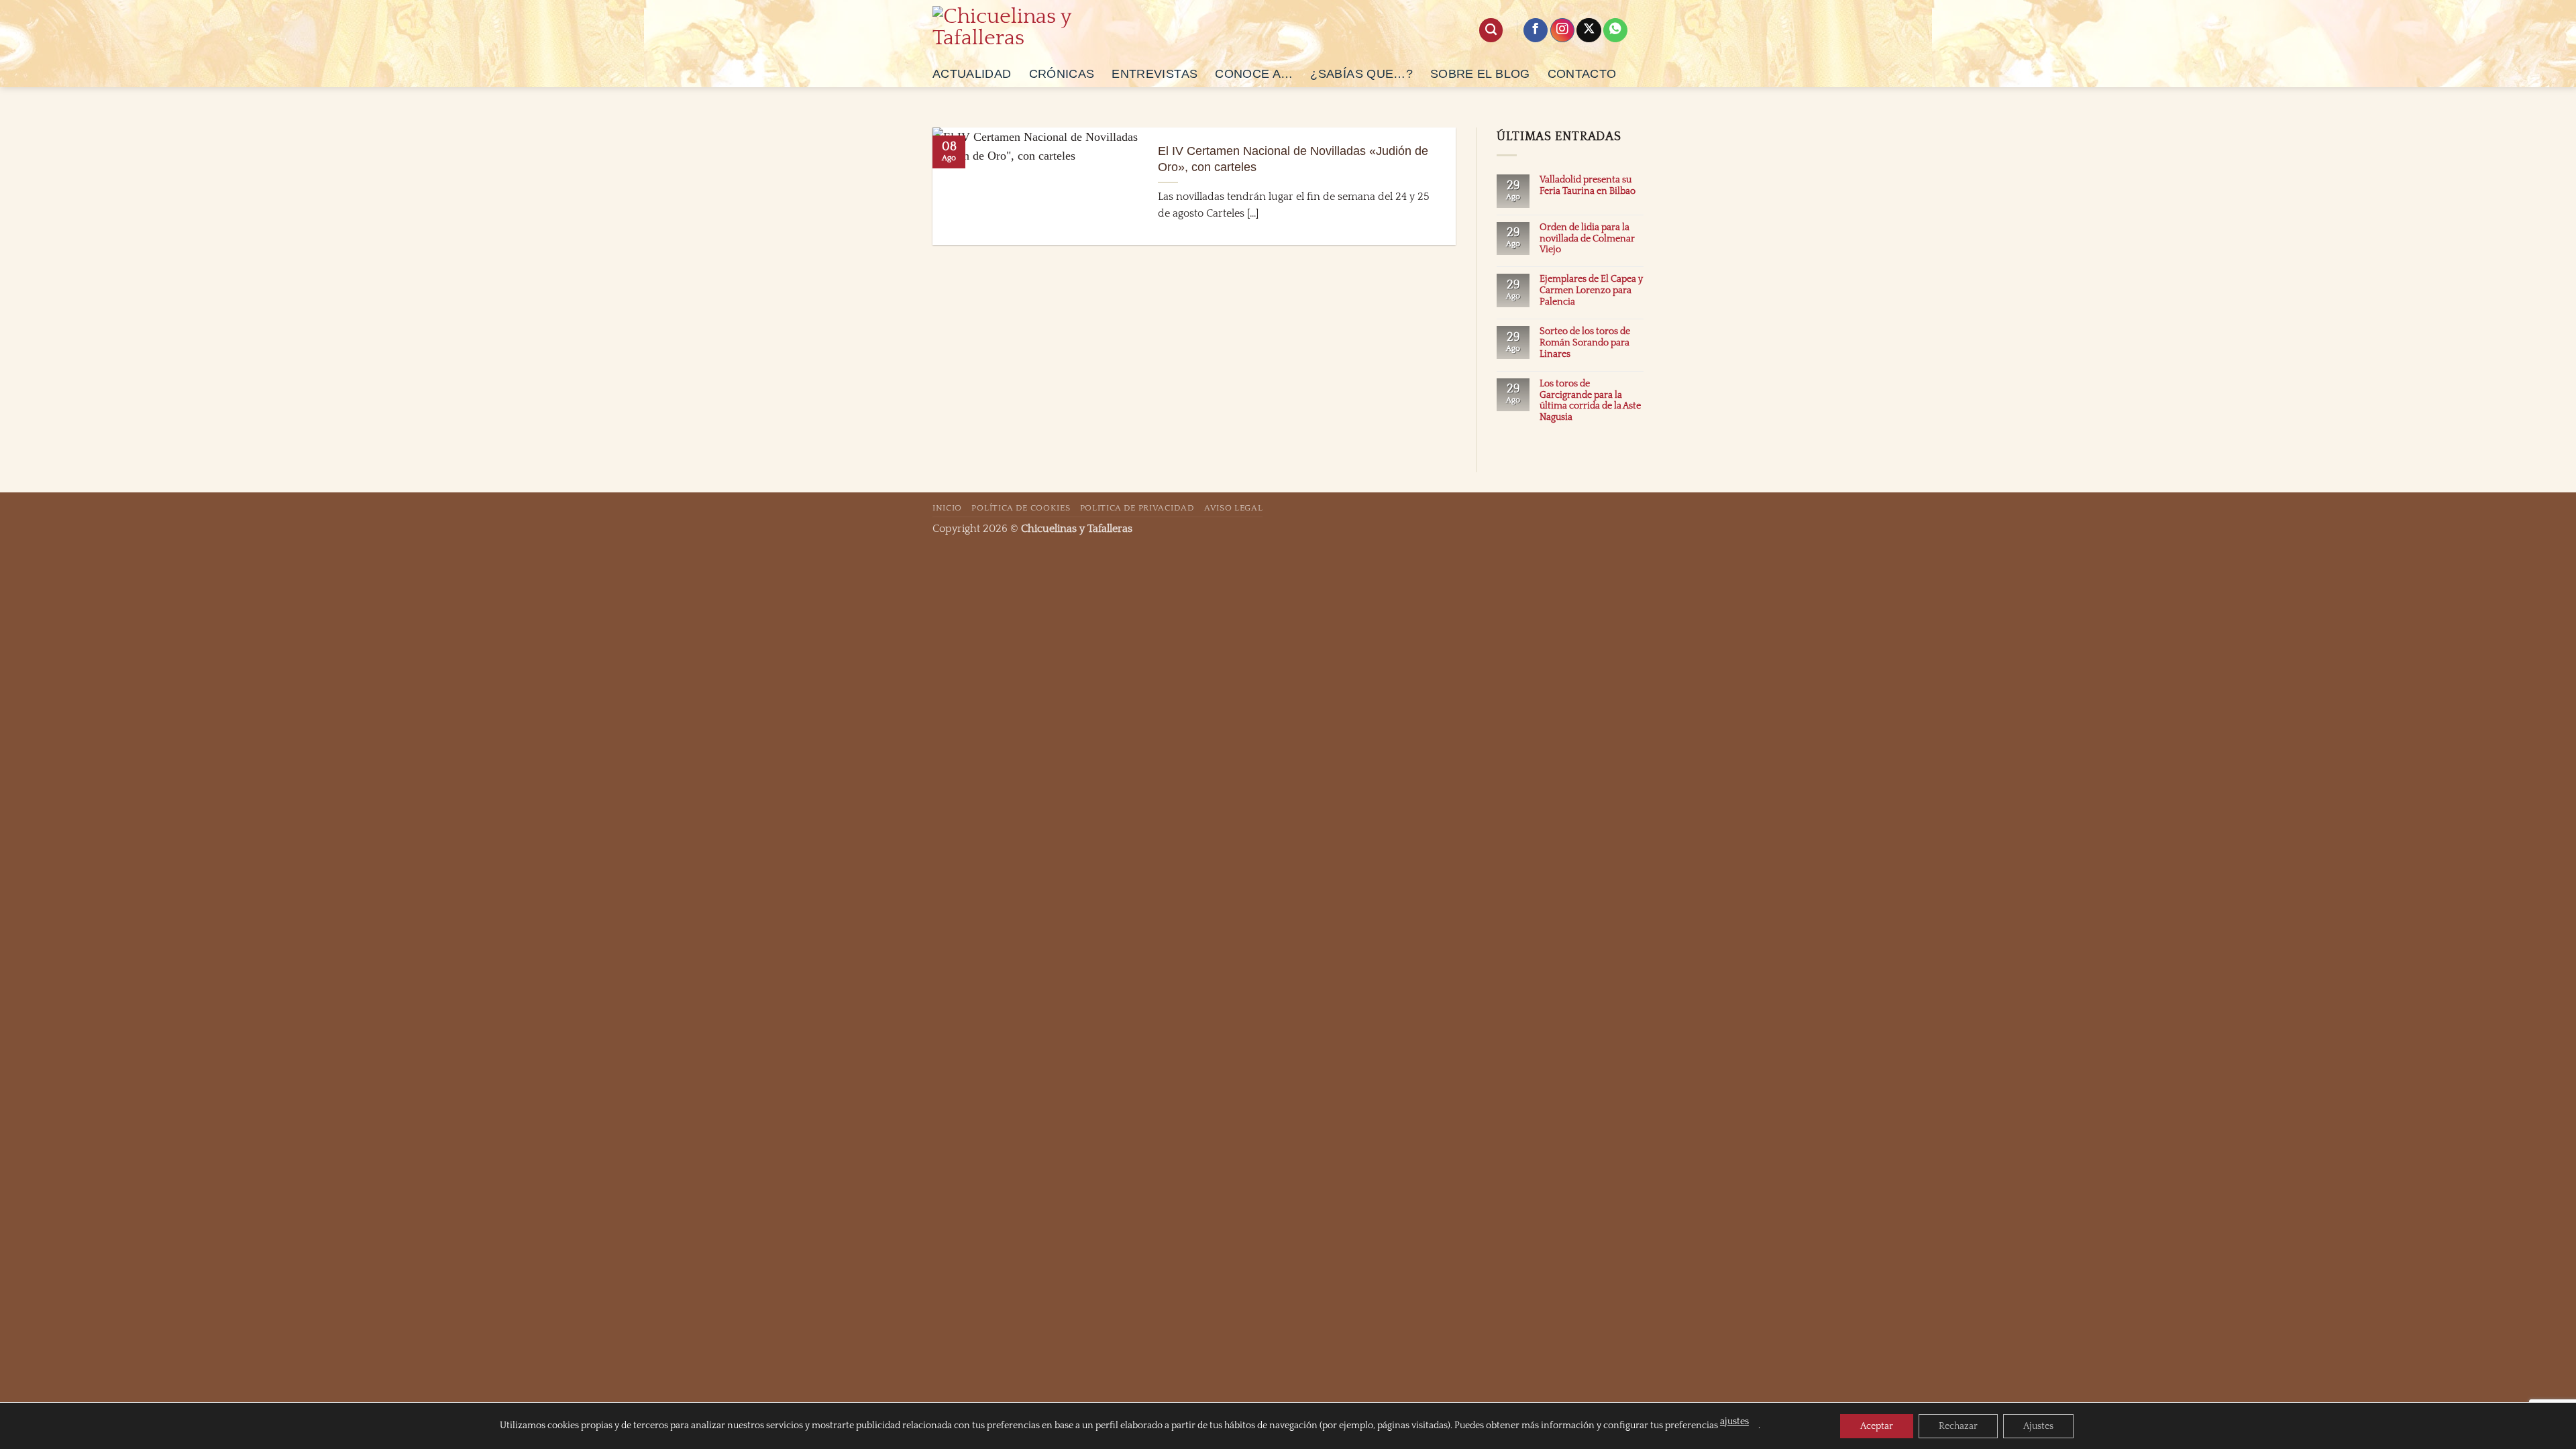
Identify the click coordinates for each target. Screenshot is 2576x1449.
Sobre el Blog (1480, 74)
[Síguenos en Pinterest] (1615, 31)
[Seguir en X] (1589, 31)
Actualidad (972, 74)
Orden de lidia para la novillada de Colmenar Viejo (1587, 239)
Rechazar (1958, 1426)
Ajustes (2038, 1426)
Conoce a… (1254, 74)
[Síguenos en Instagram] (1562, 31)
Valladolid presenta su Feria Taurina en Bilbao (1588, 185)
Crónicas (1062, 74)
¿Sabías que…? (1361, 74)
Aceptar (1877, 1426)
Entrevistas (1155, 74)
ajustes (1734, 1421)
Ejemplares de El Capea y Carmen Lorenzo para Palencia (1591, 290)
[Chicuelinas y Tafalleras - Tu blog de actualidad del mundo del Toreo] (1011, 30)
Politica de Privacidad (1137, 508)
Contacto (1582, 74)
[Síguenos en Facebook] (1536, 31)
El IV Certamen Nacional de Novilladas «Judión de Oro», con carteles (1293, 159)
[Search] (1491, 30)
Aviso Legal (1233, 508)
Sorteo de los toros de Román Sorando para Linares (1585, 343)
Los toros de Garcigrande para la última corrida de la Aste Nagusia (1590, 401)
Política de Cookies (1021, 508)
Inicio (947, 508)
